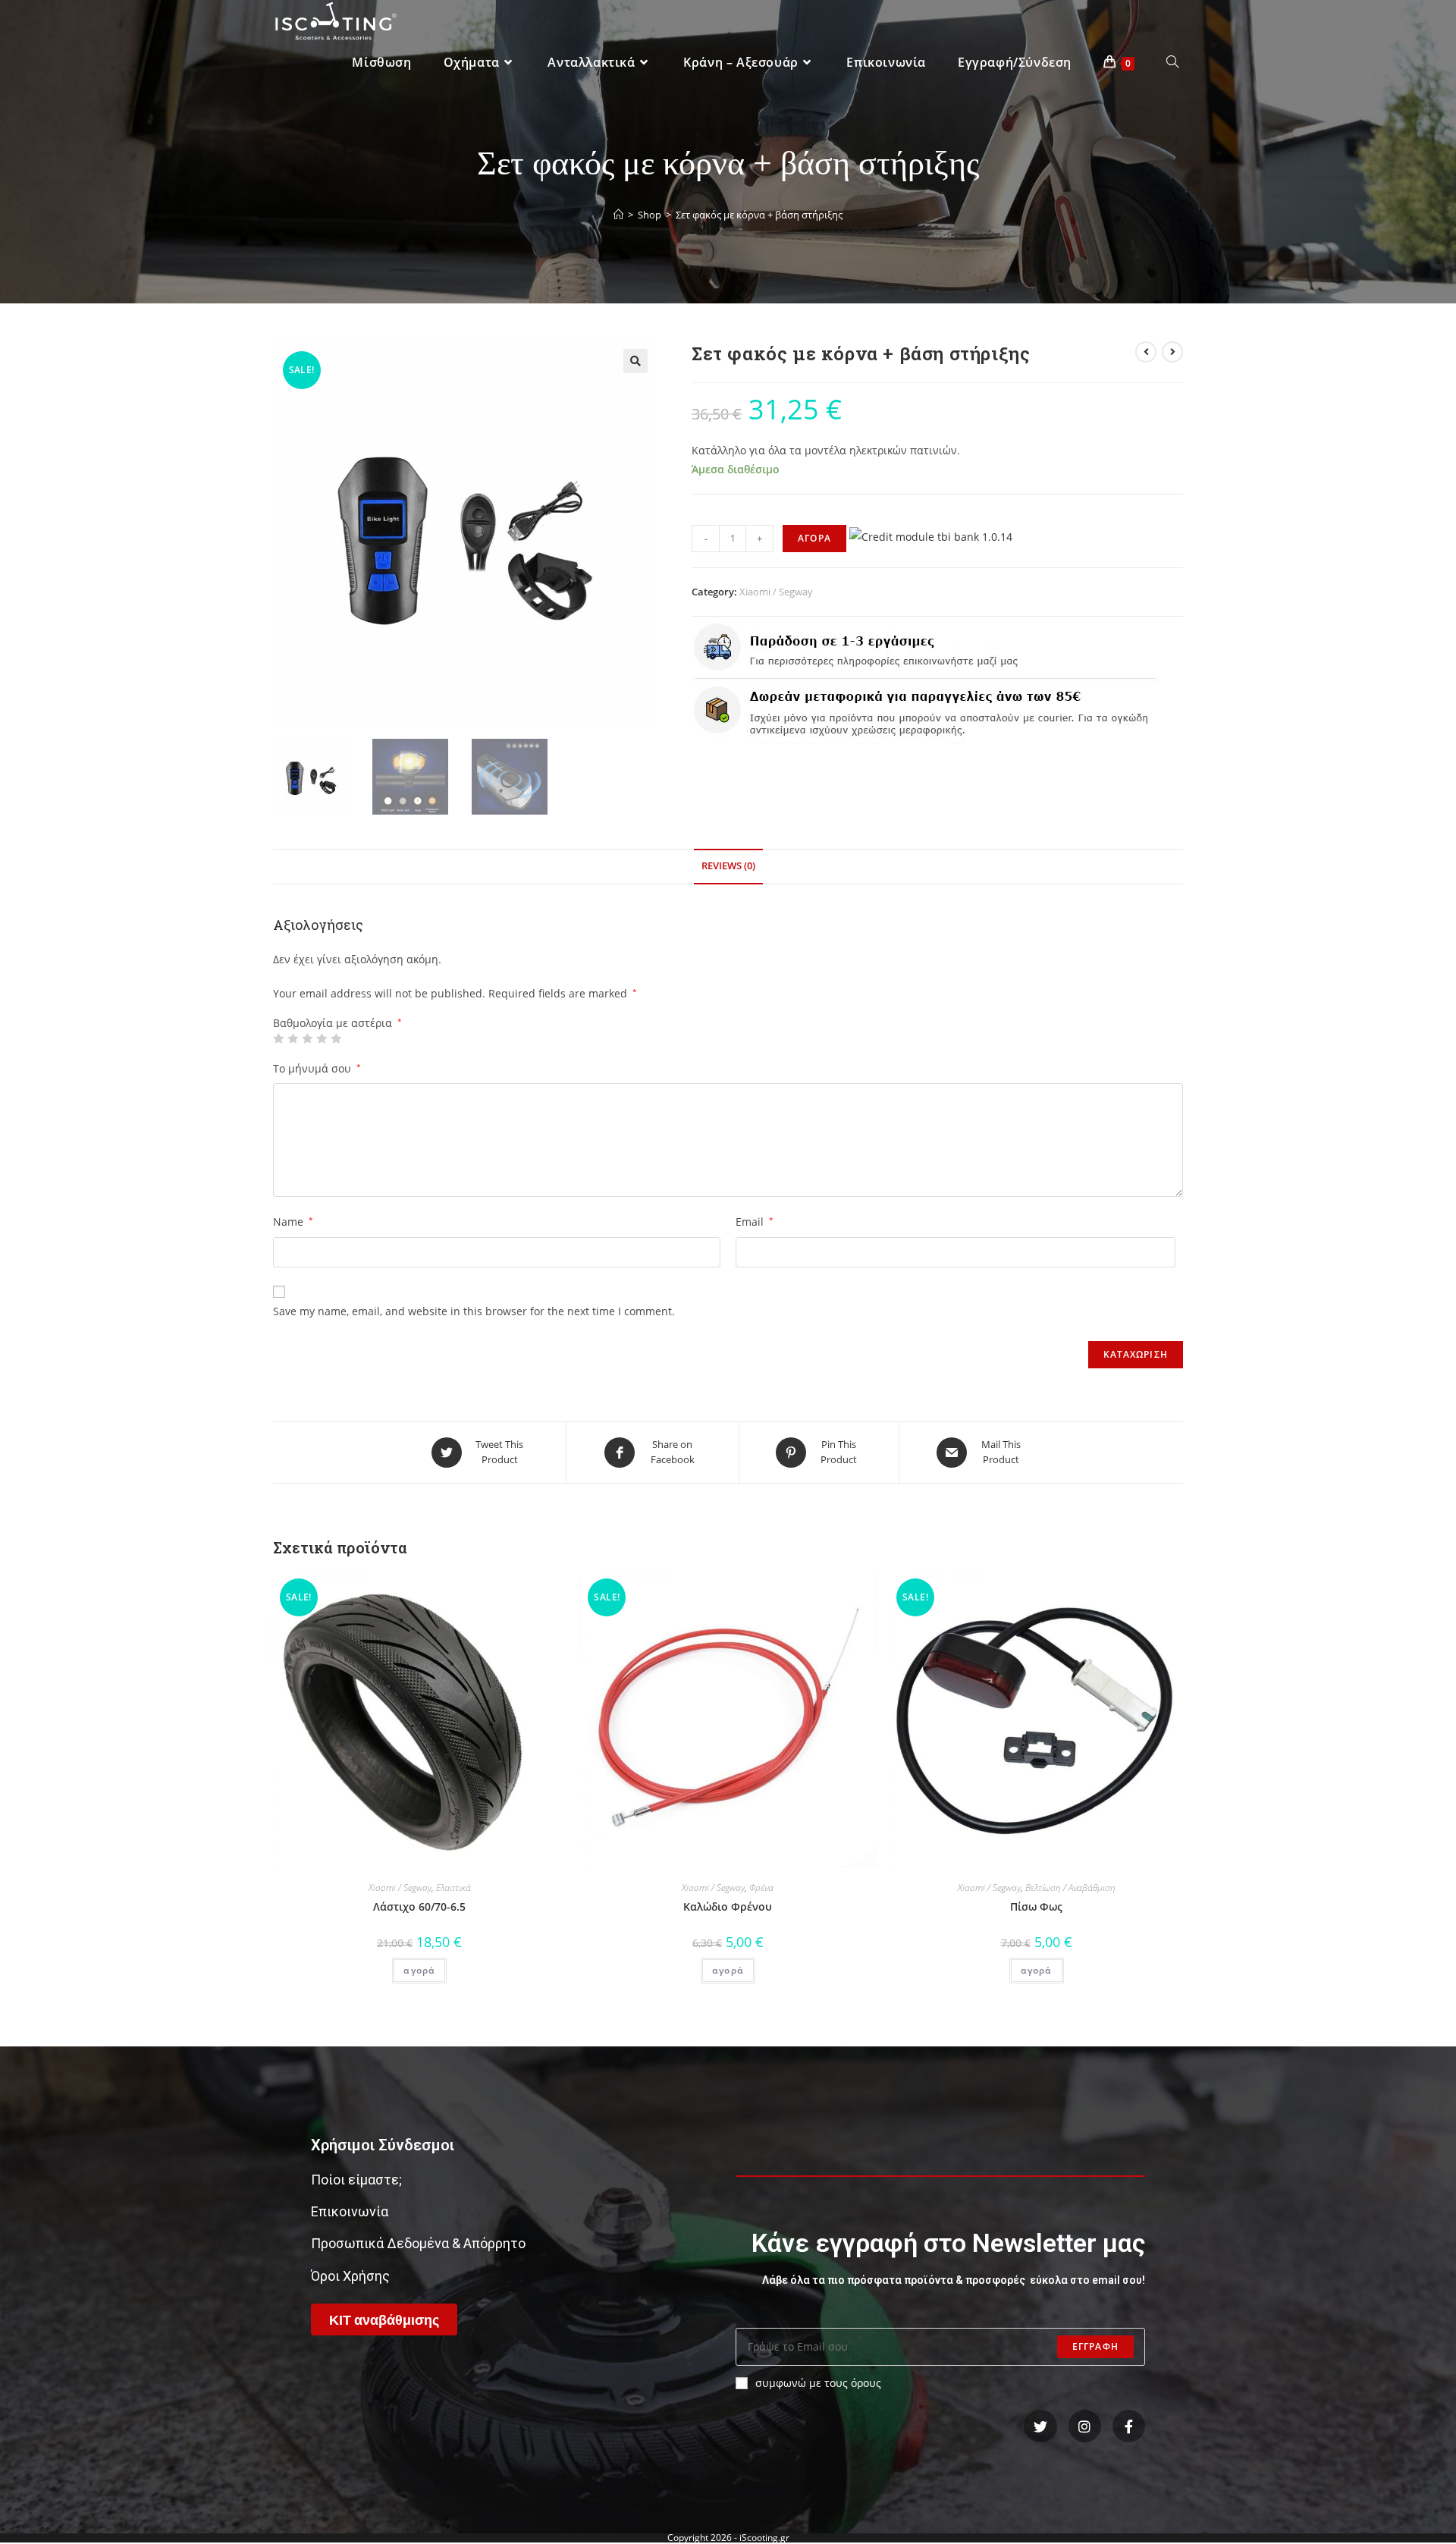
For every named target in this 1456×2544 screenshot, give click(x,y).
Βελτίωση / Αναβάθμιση (1070, 1888)
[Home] (618, 215)
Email (755, 1222)
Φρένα (761, 1888)
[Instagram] (1085, 2426)
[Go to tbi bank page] (931, 537)
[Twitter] (1040, 2426)
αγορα (814, 538)
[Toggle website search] (1172, 63)
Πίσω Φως (1036, 1906)
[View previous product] (1146, 352)
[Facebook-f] (1129, 2426)
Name (293, 1222)
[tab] (728, 867)
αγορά (419, 1970)
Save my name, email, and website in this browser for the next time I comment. (474, 1311)
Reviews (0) (728, 866)
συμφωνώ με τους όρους (818, 2383)
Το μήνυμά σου (317, 1068)
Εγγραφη (1095, 2346)
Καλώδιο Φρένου (728, 1906)
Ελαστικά (453, 1888)
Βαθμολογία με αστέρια (337, 1023)
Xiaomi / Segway (776, 592)
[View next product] (1172, 352)
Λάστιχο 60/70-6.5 (419, 1906)
